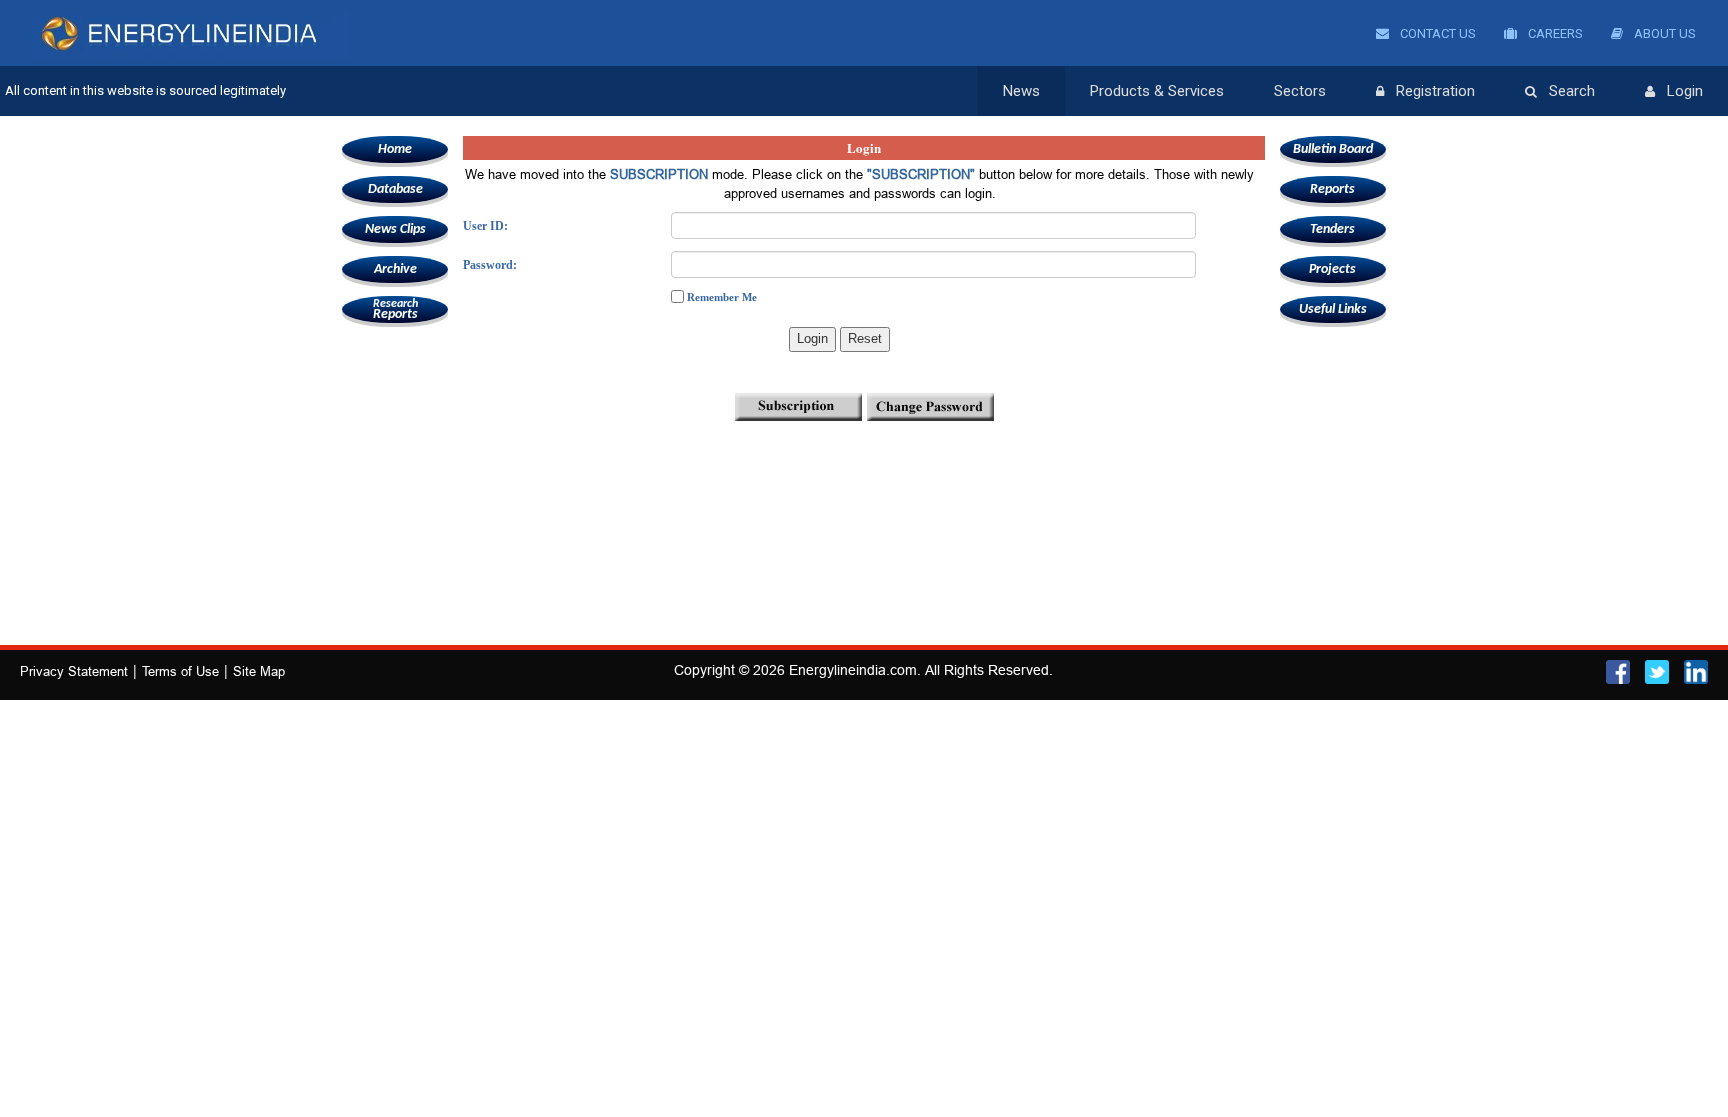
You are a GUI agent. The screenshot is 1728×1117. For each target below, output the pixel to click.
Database (395, 189)
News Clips (395, 229)
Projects (1332, 269)
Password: (490, 265)
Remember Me (722, 297)
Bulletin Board (1333, 149)
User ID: (485, 226)
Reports (395, 310)
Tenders (1332, 229)
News (1021, 91)
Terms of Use (180, 671)
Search (1572, 91)
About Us (1663, 33)
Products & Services (1157, 91)
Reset (865, 338)
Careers (1554, 33)
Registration (1435, 91)
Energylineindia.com (853, 670)
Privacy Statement (74, 671)
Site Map (259, 671)
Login (1685, 91)
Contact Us (1436, 33)
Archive (395, 269)
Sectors (1300, 91)
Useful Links (1333, 309)
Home (395, 149)
